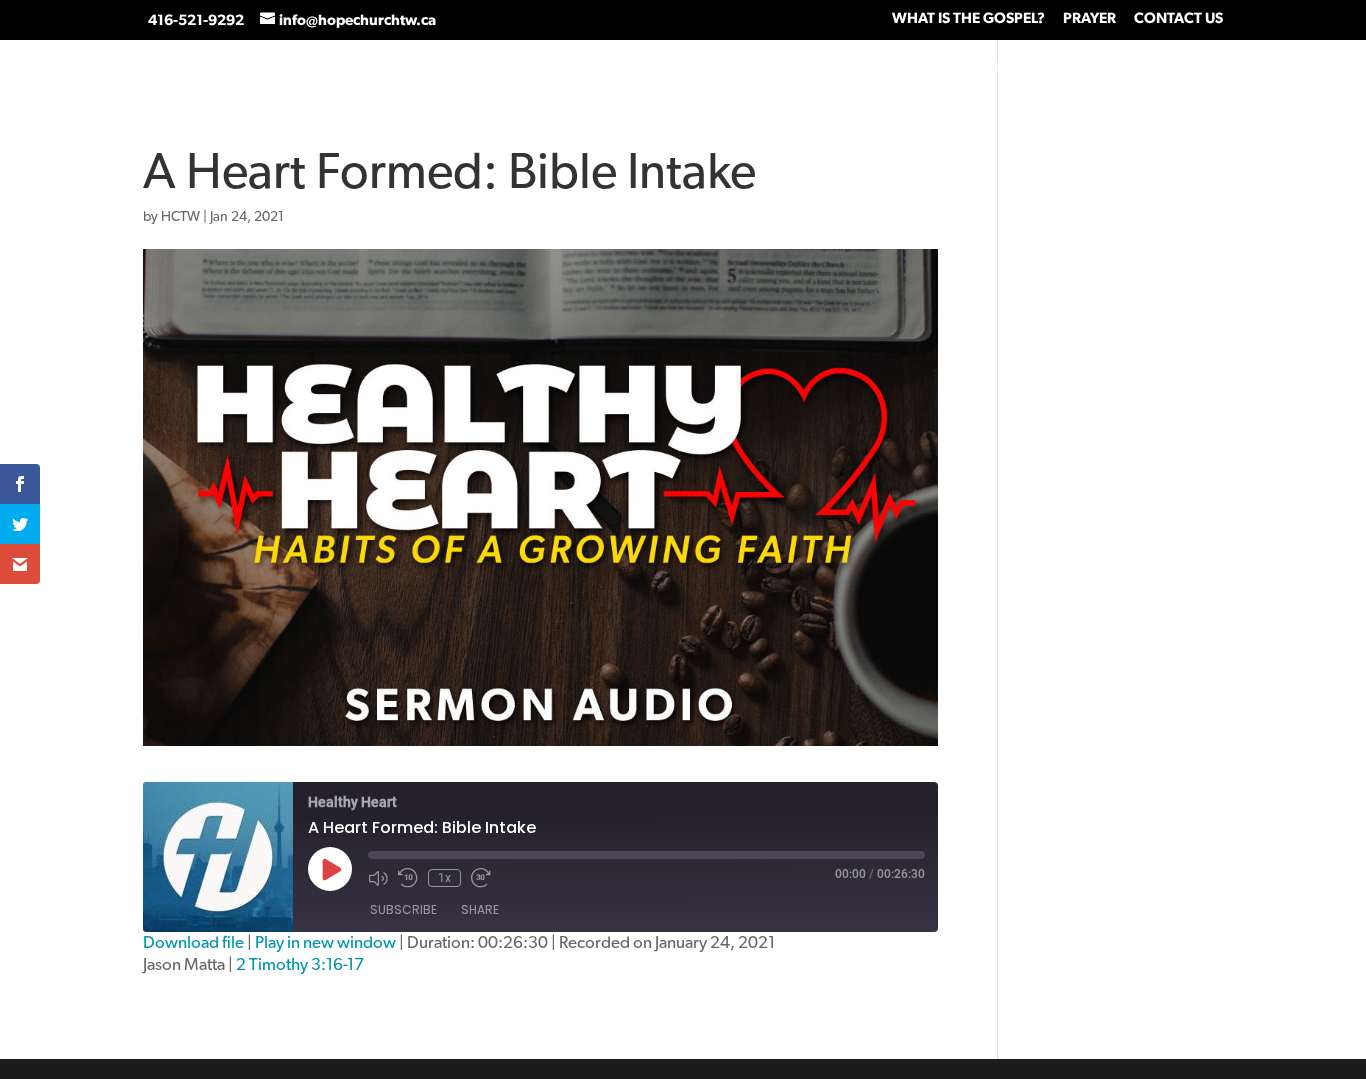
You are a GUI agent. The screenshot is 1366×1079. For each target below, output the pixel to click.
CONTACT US (1178, 18)
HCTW (180, 217)
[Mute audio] (378, 878)
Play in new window (325, 942)
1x (444, 878)
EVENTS (1272, 67)
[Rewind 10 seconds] (408, 878)
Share (480, 909)
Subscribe (403, 909)
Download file (193, 942)
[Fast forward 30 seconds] (481, 878)
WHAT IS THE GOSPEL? (968, 18)
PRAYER (1089, 18)
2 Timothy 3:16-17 (300, 964)
